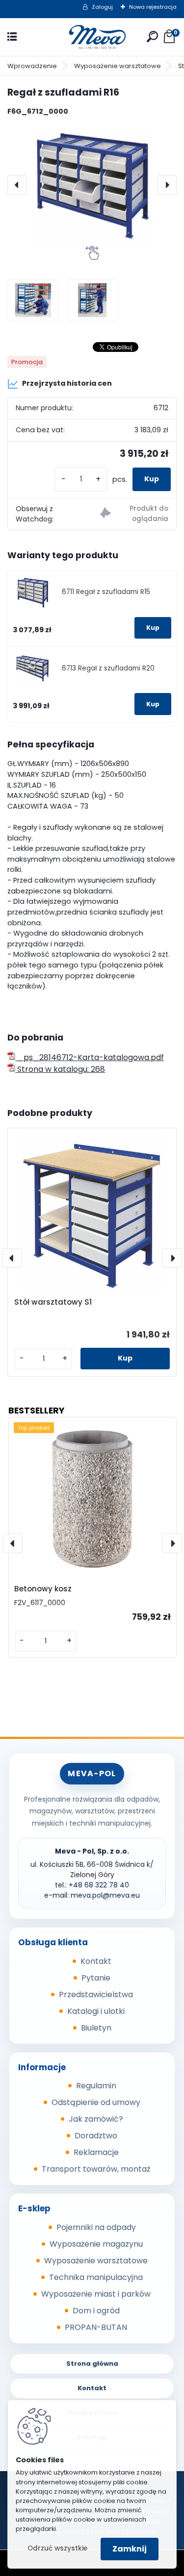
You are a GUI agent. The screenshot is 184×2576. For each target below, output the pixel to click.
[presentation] (17, 185)
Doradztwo (96, 2136)
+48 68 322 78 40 (99, 1885)
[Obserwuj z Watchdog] (134, 514)
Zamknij (130, 2549)
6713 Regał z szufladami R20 (108, 668)
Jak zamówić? (96, 2119)
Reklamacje (96, 2152)
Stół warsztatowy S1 (53, 1302)
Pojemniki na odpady (96, 2227)
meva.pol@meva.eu (105, 1895)
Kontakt (96, 1961)
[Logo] (92, 37)
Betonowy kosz (43, 1589)
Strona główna (92, 2364)
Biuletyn (96, 2028)
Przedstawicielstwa (96, 1994)
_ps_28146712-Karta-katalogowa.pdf (90, 1057)
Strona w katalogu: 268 (60, 1069)
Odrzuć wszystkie (57, 2548)
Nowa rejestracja (153, 7)
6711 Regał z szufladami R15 (106, 592)
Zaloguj (102, 7)
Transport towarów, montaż (96, 2169)
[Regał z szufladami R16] (92, 185)
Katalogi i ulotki (96, 2011)
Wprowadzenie (32, 66)
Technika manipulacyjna (96, 2277)
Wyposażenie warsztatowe (118, 66)
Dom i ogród (96, 2311)
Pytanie (96, 1978)
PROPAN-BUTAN (96, 2327)
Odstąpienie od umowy (96, 2102)
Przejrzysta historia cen (67, 383)
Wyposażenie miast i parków (96, 2294)
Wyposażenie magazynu (96, 2244)
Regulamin (96, 2086)
